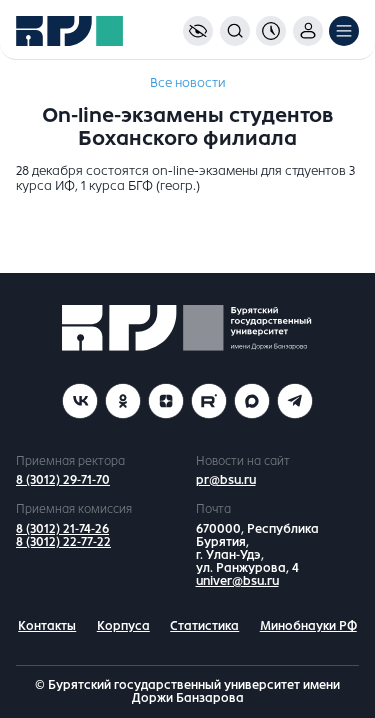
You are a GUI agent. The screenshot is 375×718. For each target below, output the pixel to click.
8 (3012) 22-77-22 (63, 542)
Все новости (187, 83)
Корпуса (123, 626)
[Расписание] (271, 31)
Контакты (47, 626)
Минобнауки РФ (308, 626)
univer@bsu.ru (237, 581)
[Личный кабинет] (308, 31)
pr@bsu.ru (226, 480)
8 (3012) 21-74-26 (62, 529)
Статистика (204, 626)
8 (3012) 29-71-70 (63, 480)
